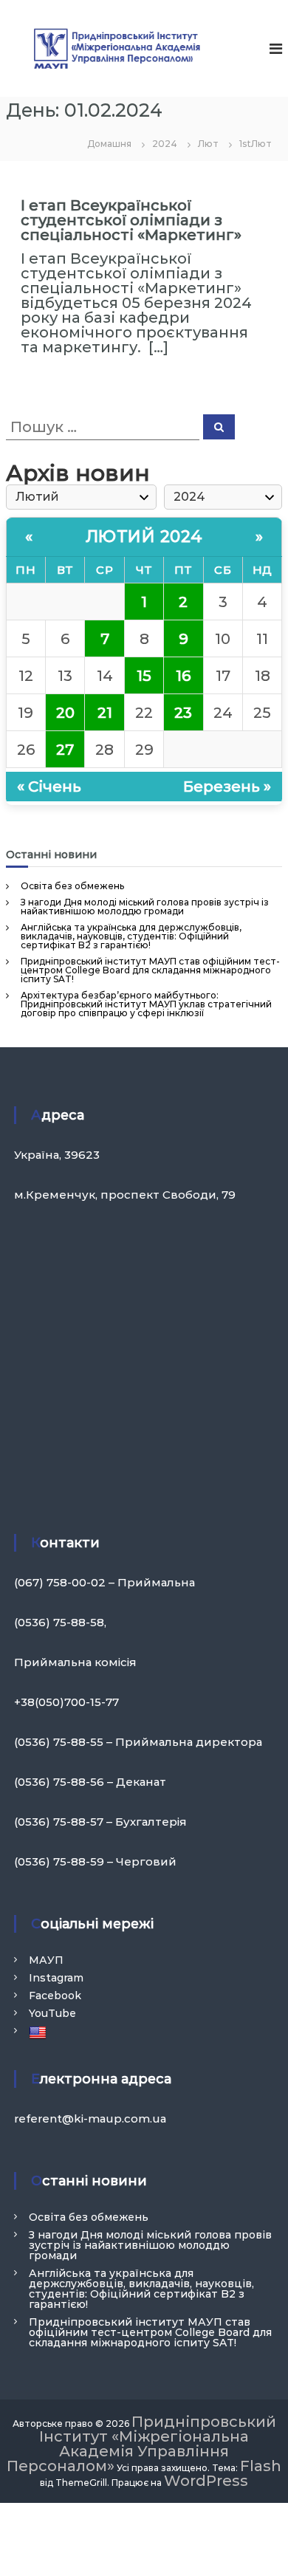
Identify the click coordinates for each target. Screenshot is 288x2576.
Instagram (56, 1978)
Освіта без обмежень (72, 886)
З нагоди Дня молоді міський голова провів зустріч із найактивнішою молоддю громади (145, 907)
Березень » (227, 787)
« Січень (49, 787)
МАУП (46, 1960)
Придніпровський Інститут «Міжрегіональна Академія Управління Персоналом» (141, 2444)
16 (183, 676)
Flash (261, 2466)
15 (144, 676)
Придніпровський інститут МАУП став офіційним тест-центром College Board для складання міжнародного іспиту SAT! (150, 970)
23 (183, 713)
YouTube (52, 2013)
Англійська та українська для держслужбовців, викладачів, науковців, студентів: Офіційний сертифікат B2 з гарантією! (131, 936)
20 (65, 713)
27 (65, 750)
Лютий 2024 (144, 537)
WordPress (206, 2481)
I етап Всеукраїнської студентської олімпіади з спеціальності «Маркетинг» (131, 220)
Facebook (55, 1996)
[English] (40, 2032)
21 (105, 713)
